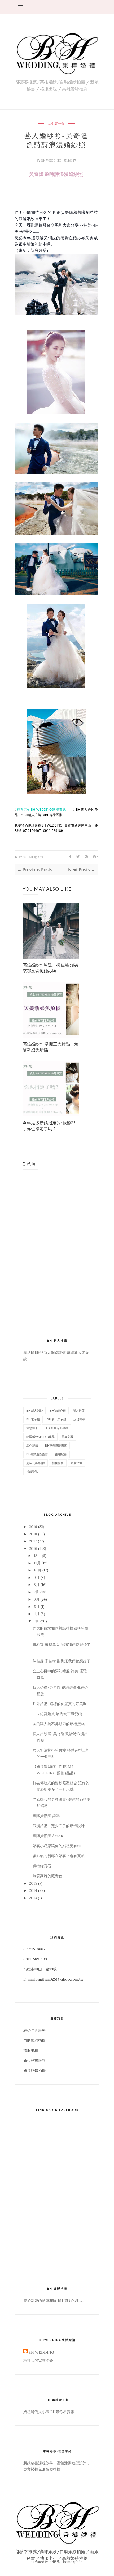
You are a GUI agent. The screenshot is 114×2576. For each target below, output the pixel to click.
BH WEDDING (52, 161)
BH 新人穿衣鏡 (57, 1419)
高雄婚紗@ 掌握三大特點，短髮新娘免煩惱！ (51, 1047)
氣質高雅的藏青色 (47, 1876)
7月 (36, 1592)
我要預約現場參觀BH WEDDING (38, 825)
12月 (37, 1556)
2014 (33, 1890)
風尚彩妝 (68, 1437)
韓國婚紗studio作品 (40, 1437)
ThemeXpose (72, 2562)
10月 (38, 1570)
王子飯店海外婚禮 (57, 1428)
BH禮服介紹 (58, 1411)
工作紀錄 (32, 1445)
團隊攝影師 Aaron (48, 1836)
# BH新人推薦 (30, 815)
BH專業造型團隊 (37, 1454)
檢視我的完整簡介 (38, 2361)
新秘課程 (58, 1463)
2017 (33, 1541)
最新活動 (77, 1463)
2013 (33, 1898)
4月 (37, 1614)
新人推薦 (79, 1411)
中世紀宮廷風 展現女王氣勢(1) (57, 1714)
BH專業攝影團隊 (56, 1445)
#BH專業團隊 (52, 815)
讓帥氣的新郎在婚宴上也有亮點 (59, 1856)
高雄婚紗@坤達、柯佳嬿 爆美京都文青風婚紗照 (51, 968)
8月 (37, 1585)
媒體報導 (79, 1419)
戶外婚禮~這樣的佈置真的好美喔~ (61, 1704)
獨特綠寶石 (42, 1866)
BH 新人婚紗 (34, 1411)
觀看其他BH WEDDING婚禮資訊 (41, 810)
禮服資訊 (32, 1472)
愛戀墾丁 (32, 1428)
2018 (33, 1534)
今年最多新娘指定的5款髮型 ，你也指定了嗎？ (49, 1126)
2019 (33, 1527)
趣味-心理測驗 (36, 1463)
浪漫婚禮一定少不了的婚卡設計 (59, 1826)
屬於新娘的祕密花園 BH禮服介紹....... (53, 2301)
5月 (37, 1607)
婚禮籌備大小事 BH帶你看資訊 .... (51, 2412)
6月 (37, 1599)
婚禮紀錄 (61, 1454)
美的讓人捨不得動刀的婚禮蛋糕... (60, 1724)
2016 (33, 1549)
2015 (33, 1883)
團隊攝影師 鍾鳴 (46, 1816)
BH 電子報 (56, 124)
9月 (37, 1578)
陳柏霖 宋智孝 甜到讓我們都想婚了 (62, 1661)
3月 (36, 1621)
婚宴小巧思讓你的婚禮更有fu (57, 1846)
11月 (37, 1563)
